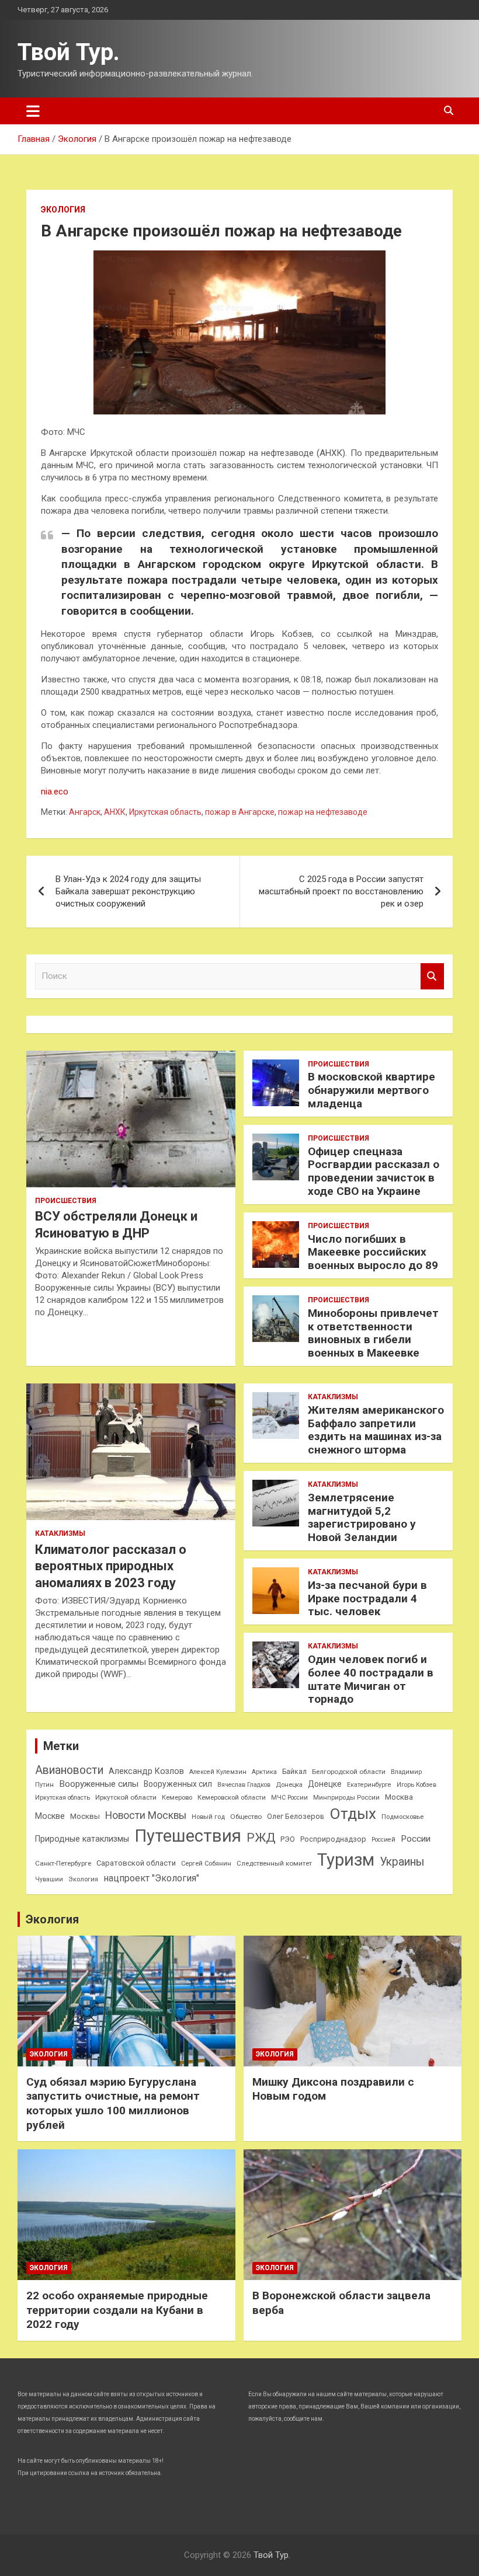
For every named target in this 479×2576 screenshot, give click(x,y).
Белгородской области (349, 1772)
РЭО (288, 1839)
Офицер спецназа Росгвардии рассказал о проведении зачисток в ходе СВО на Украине (374, 1171)
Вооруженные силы (99, 1784)
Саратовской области (136, 1863)
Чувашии (49, 1879)
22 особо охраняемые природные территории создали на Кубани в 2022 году (117, 2310)
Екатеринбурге (369, 1785)
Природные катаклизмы (82, 1839)
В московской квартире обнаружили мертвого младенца (372, 1090)
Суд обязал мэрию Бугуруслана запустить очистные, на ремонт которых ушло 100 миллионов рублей (113, 2103)
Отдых (353, 1814)
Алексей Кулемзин (218, 1772)
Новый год (208, 1817)
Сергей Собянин (206, 1864)
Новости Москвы (146, 1815)
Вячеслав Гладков (244, 1785)
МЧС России (289, 1798)
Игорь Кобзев (416, 1785)
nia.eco (55, 792)
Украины (402, 1862)
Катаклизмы (60, 1533)
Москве (50, 1816)
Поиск (432, 976)
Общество (246, 1817)
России (416, 1839)
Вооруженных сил (178, 1784)
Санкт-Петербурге (63, 1863)
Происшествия (66, 1201)
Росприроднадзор (333, 1839)
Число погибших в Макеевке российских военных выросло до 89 (373, 1252)
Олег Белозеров (296, 1816)
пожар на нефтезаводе (323, 812)
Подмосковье (402, 1817)
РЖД (261, 1838)
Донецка (289, 1785)
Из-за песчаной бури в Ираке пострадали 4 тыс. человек (367, 1599)
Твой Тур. (69, 52)
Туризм (346, 1860)
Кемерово (177, 1798)
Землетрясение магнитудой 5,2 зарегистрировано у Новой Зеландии (362, 1517)
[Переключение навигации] (33, 111)
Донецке (325, 1784)
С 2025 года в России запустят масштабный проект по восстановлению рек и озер (341, 891)
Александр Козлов (146, 1771)
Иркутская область (165, 812)
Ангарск (85, 812)
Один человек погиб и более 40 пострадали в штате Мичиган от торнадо (371, 1679)
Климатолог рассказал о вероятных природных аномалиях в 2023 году (111, 1566)
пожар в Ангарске (240, 812)
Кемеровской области (232, 1798)
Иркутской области (126, 1797)
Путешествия (188, 1836)
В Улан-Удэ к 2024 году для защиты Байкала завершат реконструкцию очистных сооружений (128, 891)
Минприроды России (346, 1798)
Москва (399, 1797)
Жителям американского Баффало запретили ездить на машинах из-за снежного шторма (376, 1430)
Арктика (264, 1772)
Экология (63, 210)
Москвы (85, 1816)
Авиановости (69, 1770)
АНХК (115, 812)
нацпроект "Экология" (151, 1878)
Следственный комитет (274, 1863)
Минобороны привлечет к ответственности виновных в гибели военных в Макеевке (373, 1333)
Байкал (294, 1772)
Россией (383, 1840)
